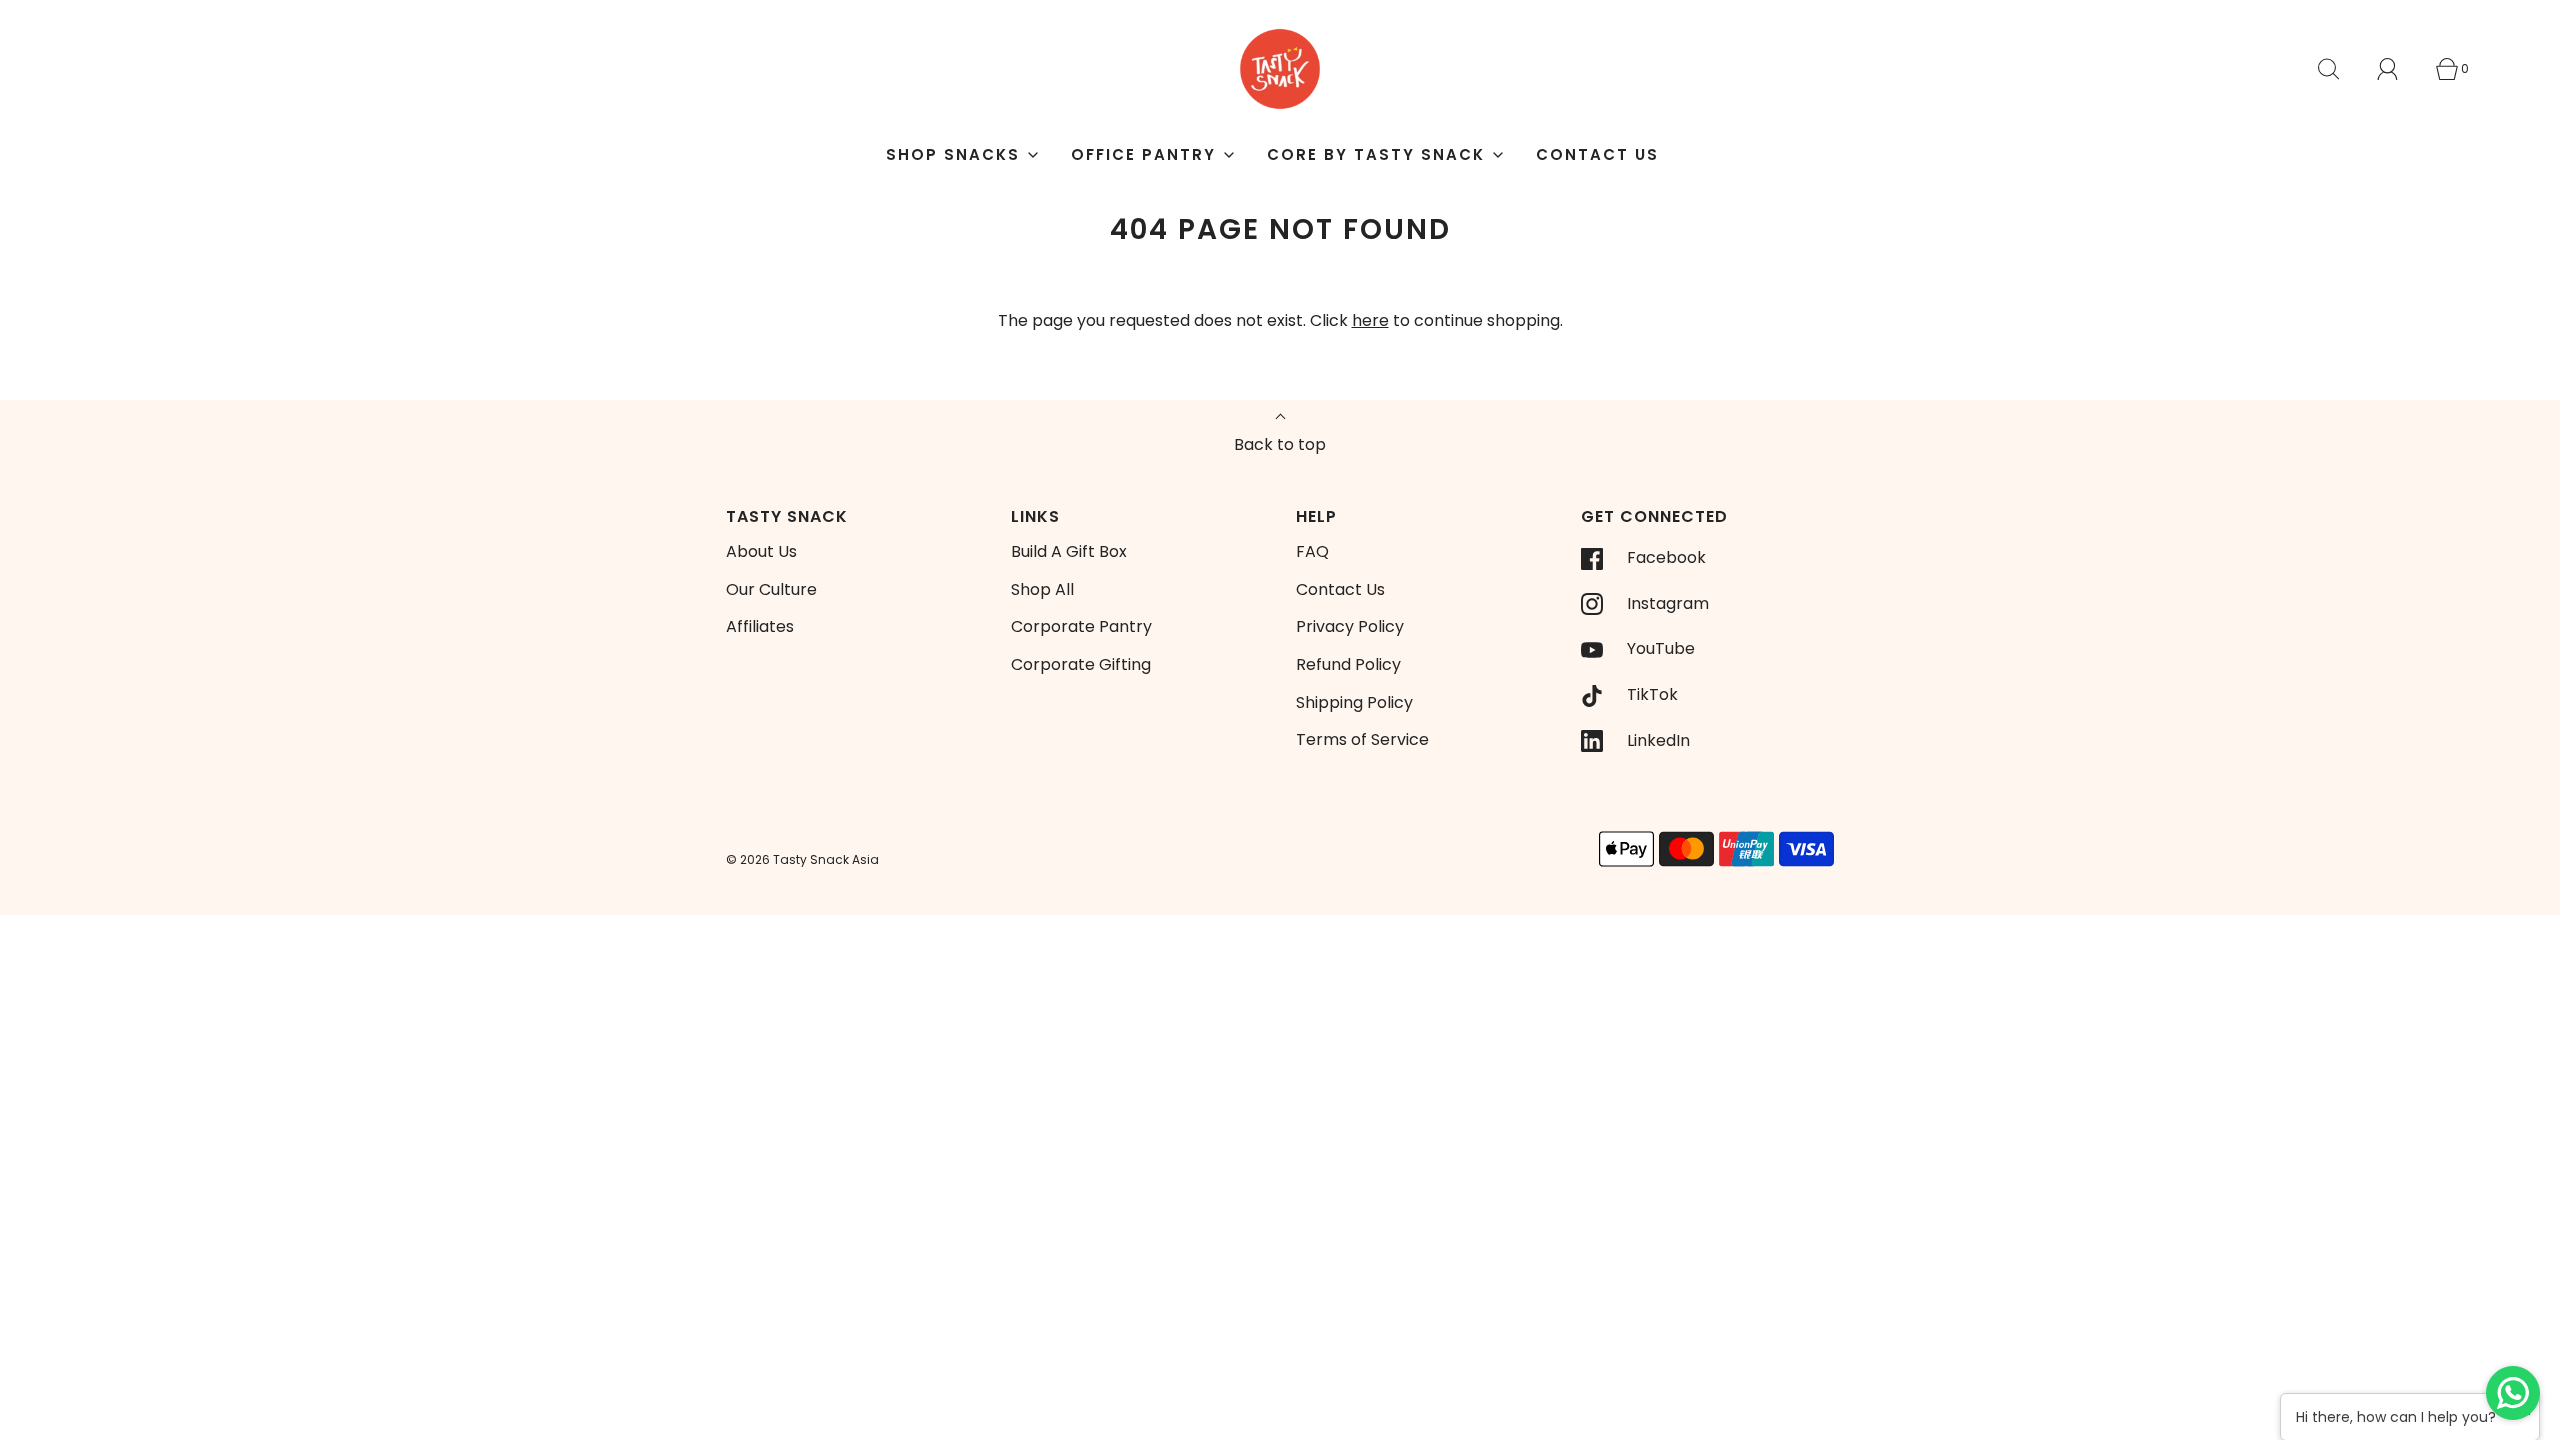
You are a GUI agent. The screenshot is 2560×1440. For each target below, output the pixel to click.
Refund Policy (1348, 664)
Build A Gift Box (1069, 551)
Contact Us (1597, 154)
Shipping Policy (1354, 702)
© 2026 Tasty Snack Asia (802, 859)
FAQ (1312, 551)
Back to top (1280, 444)
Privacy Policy (1350, 626)
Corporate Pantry (1081, 626)
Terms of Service (1362, 739)
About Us (761, 551)
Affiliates (760, 626)
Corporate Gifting (1081, 664)
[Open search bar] (2340, 69)
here (1370, 320)
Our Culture (771, 589)
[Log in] (2399, 69)
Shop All (1042, 589)
